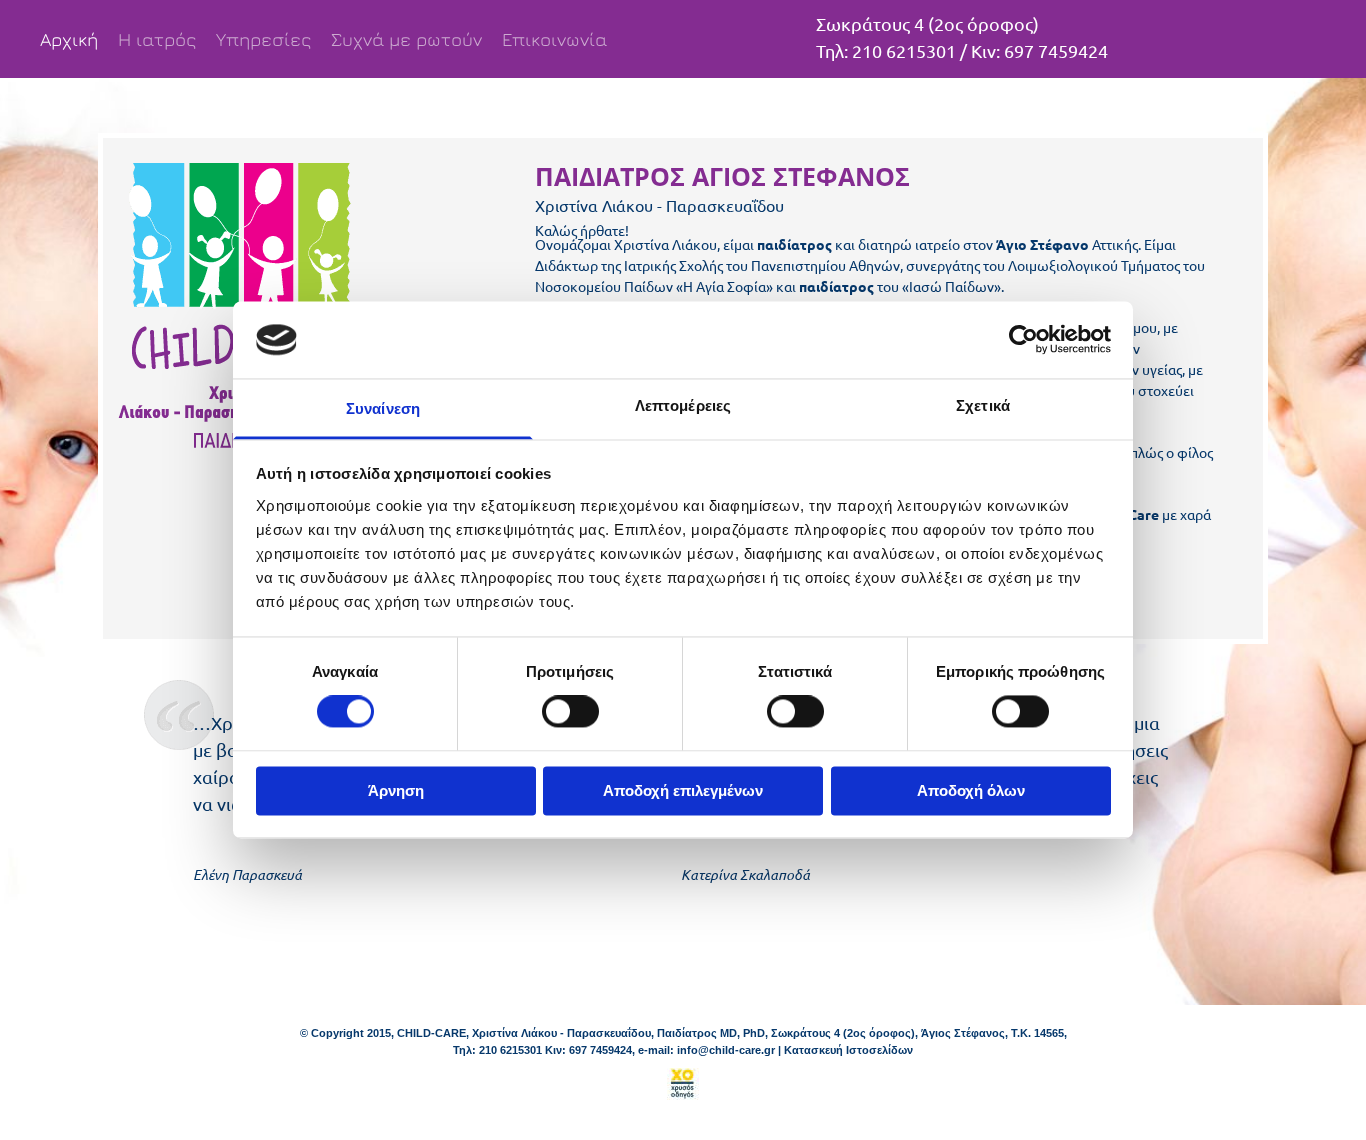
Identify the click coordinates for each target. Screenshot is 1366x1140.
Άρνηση (396, 790)
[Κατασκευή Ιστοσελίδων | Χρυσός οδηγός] (683, 1084)
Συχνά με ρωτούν (406, 39)
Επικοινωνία (554, 39)
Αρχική (69, 39)
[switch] (570, 712)
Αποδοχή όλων (971, 790)
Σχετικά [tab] (983, 405)
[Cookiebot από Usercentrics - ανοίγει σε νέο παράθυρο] (1023, 340)
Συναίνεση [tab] (383, 408)
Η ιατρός (157, 39)
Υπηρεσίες (263, 39)
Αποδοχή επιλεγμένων (683, 790)
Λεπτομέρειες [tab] (683, 405)
